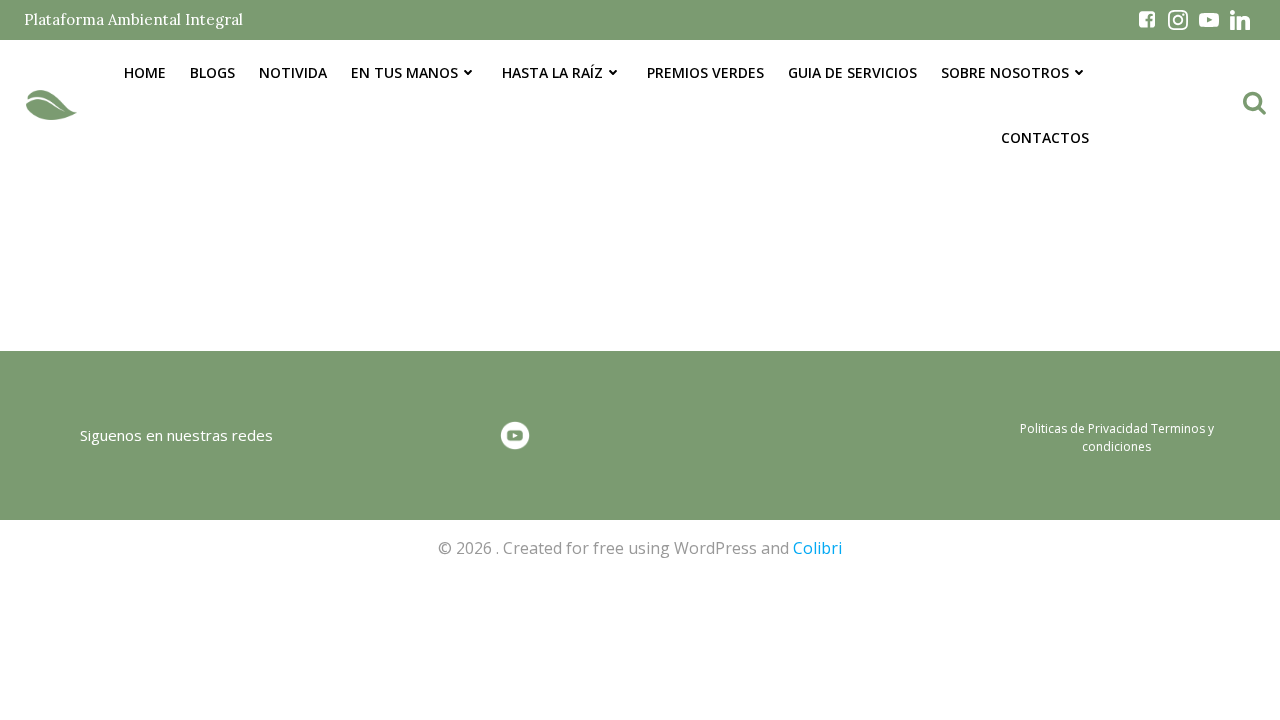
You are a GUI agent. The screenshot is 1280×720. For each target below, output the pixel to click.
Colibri (817, 548)
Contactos (1045, 137)
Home (145, 72)
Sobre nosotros (1005, 72)
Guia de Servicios (852, 72)
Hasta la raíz (552, 72)
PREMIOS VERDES (705, 72)
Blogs (212, 72)
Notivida (293, 72)
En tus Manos (404, 72)
